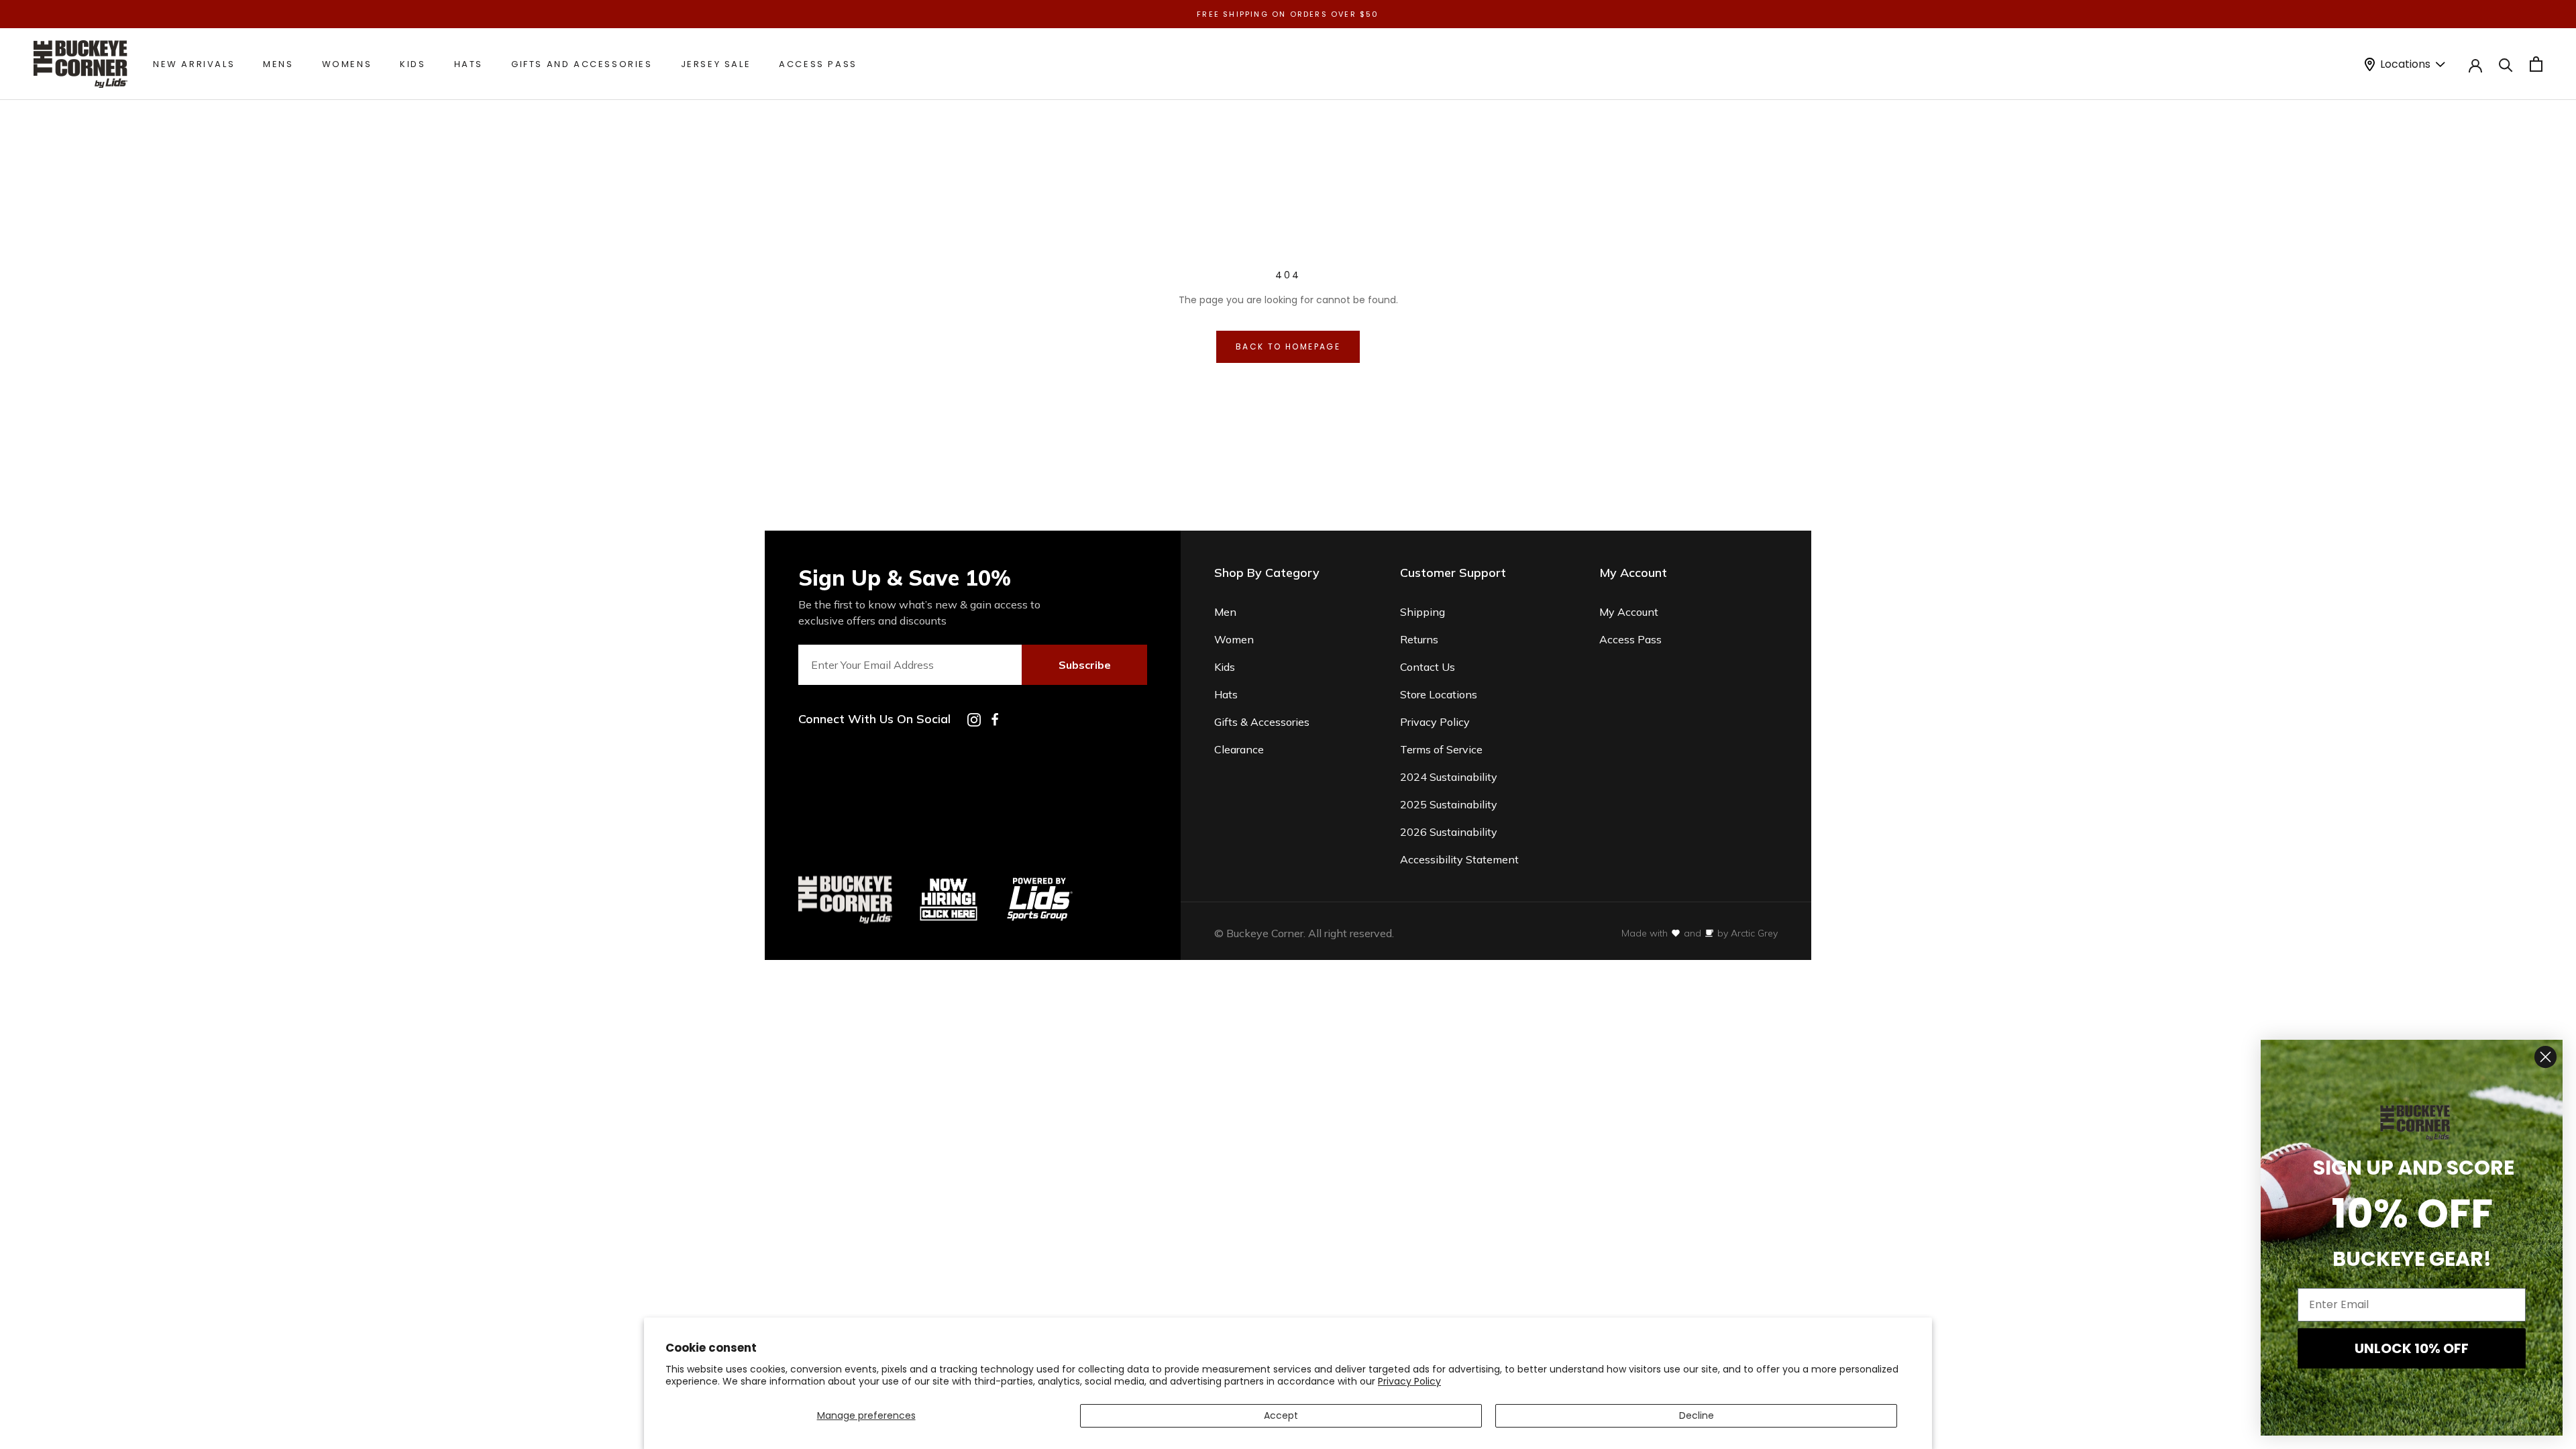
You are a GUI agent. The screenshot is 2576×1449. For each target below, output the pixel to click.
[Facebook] (995, 719)
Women (1234, 639)
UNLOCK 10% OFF (2412, 1348)
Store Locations (1439, 694)
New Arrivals (194, 64)
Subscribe (1085, 665)
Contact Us (1428, 667)
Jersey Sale (716, 64)
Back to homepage (1288, 346)
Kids (413, 64)
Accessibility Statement (1459, 859)
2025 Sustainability (1449, 804)
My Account (1629, 612)
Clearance (1239, 749)
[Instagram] (974, 720)
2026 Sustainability (1449, 832)
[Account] (2475, 64)
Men (1225, 612)
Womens (347, 64)
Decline (1697, 1415)
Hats (469, 64)
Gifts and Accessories (582, 64)
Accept (1281, 1415)
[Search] (2506, 64)
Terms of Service (1441, 749)
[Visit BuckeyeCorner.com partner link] (949, 881)
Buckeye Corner (1265, 933)
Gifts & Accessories (1262, 722)
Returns (1419, 639)
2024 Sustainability (1449, 777)
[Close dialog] (2545, 1057)
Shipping (1423, 612)
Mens (278, 64)
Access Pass (818, 64)
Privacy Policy (1409, 1381)
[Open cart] (2536, 64)
